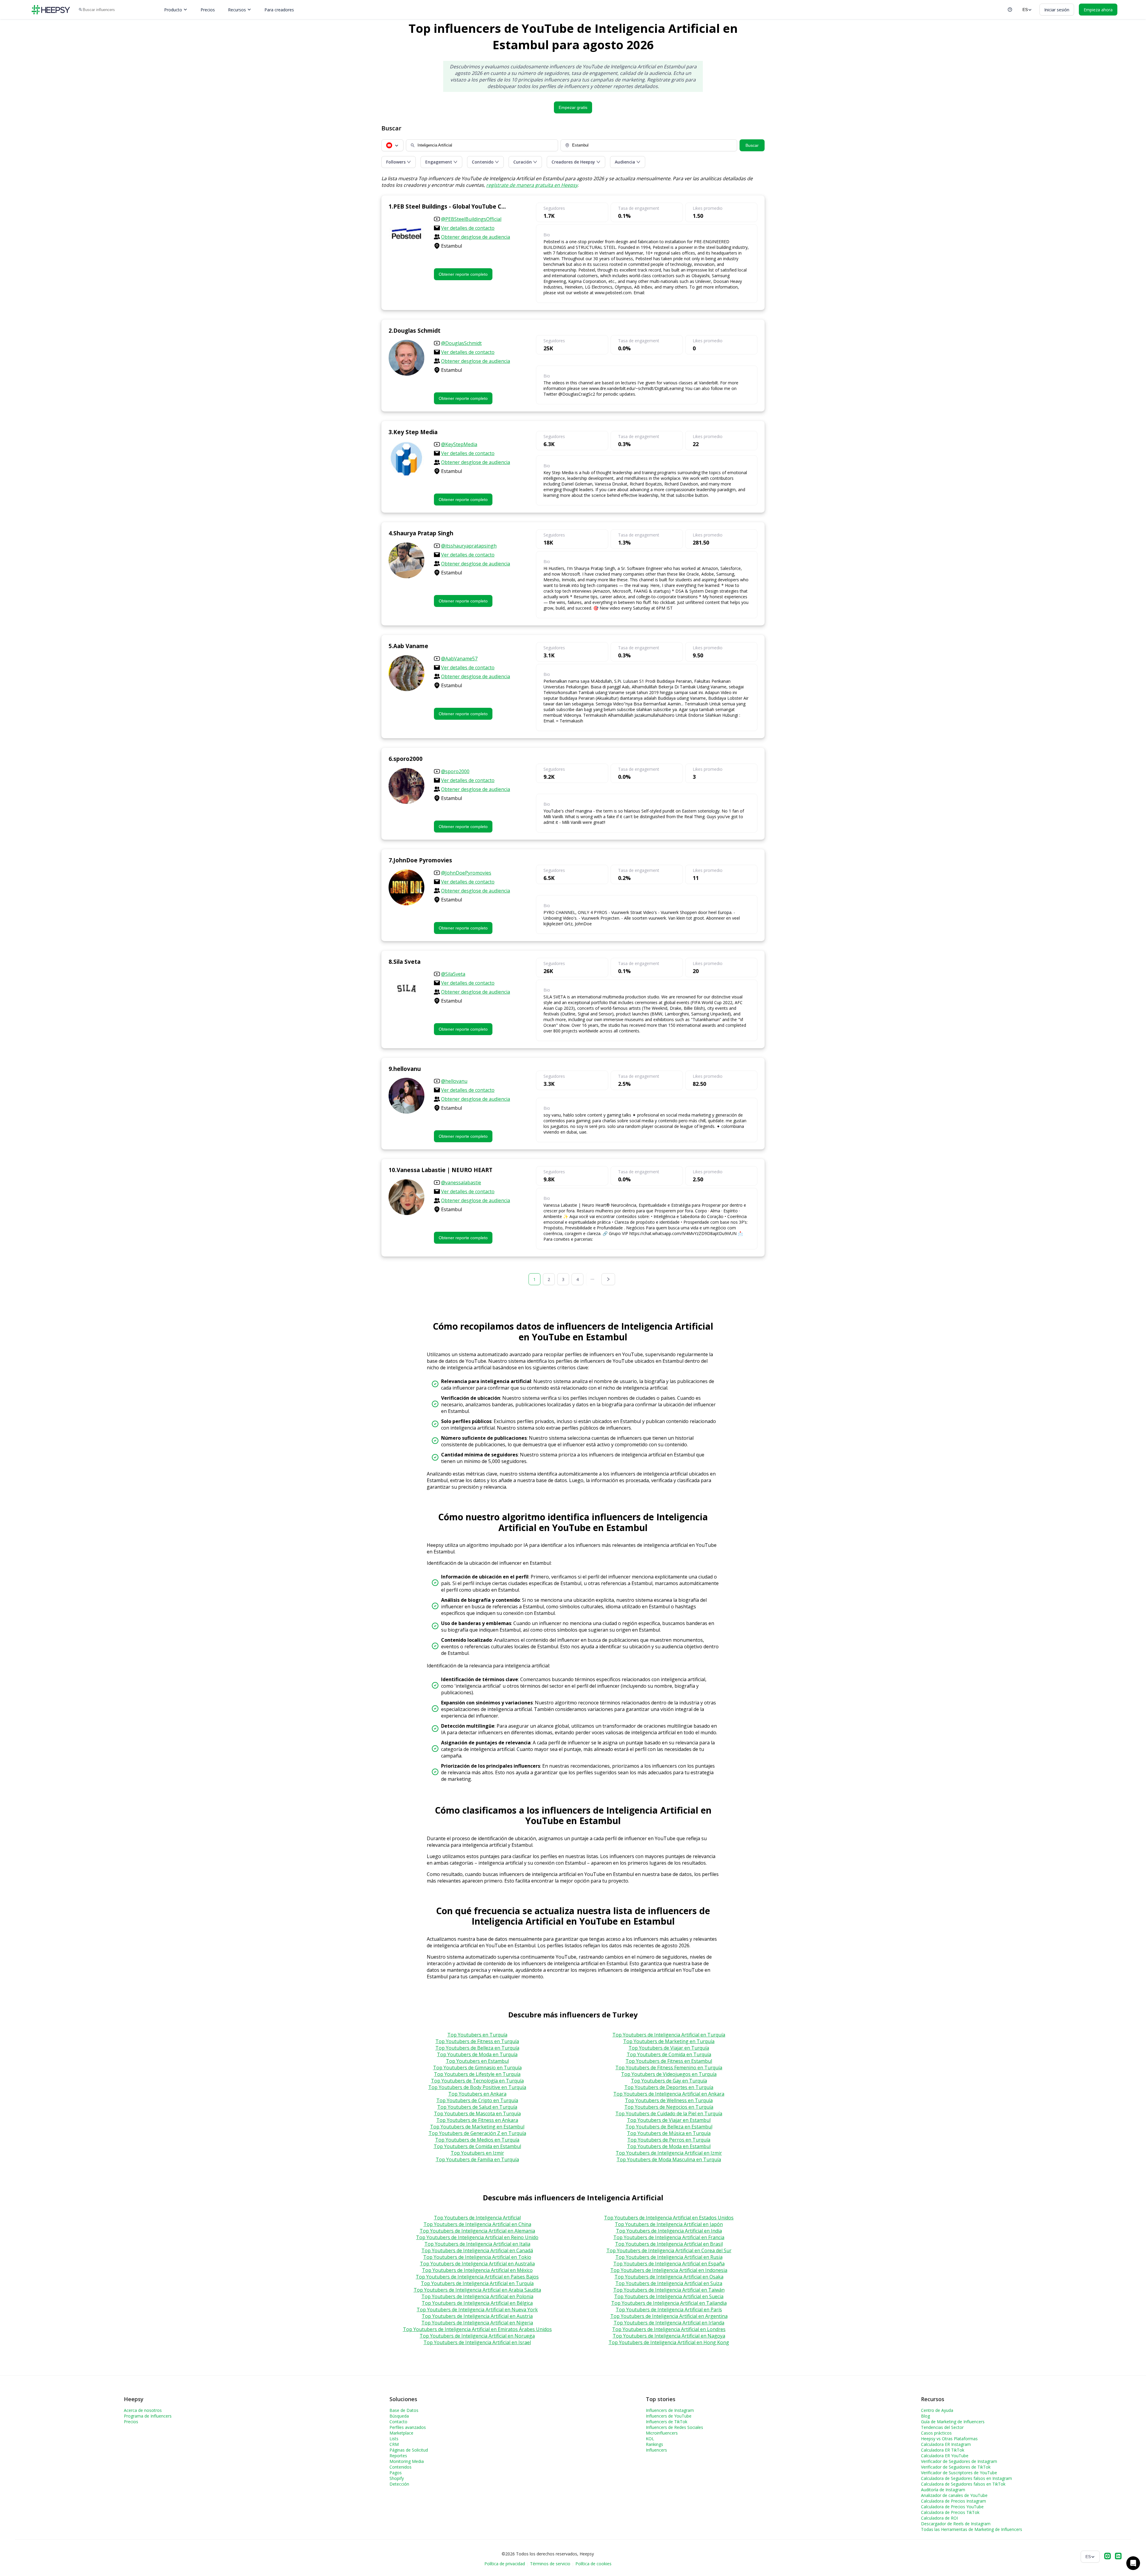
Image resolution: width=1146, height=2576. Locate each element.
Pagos (396, 2473)
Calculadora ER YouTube (945, 2456)
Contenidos (401, 2467)
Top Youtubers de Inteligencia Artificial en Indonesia (669, 2270)
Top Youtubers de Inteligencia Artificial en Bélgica (477, 2303)
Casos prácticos (936, 2433)
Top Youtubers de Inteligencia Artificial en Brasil (669, 2244)
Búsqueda (399, 2416)
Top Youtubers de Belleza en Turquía (477, 2048)
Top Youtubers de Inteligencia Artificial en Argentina (669, 2316)
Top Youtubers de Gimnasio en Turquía (477, 2068)
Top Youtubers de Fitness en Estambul (669, 2061)
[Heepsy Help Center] (1010, 10)
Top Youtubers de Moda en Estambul (669, 2146)
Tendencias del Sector (942, 2427)
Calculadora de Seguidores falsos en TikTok (963, 2484)
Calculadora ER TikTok (943, 2450)
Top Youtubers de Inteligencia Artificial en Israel (477, 2342)
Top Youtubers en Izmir (477, 2153)
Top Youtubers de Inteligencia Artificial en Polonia (477, 2296)
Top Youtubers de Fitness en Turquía (477, 2041)
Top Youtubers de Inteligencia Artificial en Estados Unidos (669, 2218)
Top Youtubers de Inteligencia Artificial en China (477, 2224)
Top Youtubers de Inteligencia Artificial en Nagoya (669, 2336)
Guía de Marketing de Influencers (953, 2422)
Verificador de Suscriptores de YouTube (959, 2473)
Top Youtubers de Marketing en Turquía (669, 2041)
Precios (208, 10)
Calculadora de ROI (939, 2518)
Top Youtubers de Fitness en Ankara (477, 2120)
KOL (650, 2439)
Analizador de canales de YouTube (954, 2495)
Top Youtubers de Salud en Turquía (477, 2107)
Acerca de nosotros (143, 2410)
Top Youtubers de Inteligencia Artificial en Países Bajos (477, 2277)
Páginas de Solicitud (409, 2450)
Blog (925, 2416)
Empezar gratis (573, 107)
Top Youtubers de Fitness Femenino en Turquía (669, 2068)
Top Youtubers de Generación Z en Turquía (477, 2133)
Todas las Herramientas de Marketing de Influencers (972, 2529)
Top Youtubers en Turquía (477, 2035)
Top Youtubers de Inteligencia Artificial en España (669, 2264)
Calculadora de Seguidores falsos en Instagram (966, 2478)
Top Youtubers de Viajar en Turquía (669, 2048)
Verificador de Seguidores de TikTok (956, 2467)
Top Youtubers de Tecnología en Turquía (477, 2081)
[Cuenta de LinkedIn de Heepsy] (1118, 2557)
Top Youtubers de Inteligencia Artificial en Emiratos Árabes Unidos (477, 2329)
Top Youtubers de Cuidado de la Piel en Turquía (669, 2113)
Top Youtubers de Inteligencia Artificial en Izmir (669, 2153)
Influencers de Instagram (670, 2410)
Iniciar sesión (1057, 10)
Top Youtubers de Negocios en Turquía (669, 2107)
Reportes (398, 2456)
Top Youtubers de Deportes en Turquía (669, 2087)
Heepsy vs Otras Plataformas (949, 2439)
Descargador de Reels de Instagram (956, 2524)
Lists (394, 2439)
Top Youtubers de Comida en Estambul (477, 2146)
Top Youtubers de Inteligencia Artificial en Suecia (669, 2296)
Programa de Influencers (148, 2416)
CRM (394, 2444)
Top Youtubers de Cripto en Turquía (477, 2100)
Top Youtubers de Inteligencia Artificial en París (669, 2310)
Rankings (654, 2444)
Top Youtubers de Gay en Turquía (669, 2081)
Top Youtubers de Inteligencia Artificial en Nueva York (477, 2310)
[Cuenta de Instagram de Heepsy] (1108, 2557)
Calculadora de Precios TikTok (950, 2512)
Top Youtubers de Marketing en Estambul (477, 2127)
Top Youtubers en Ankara (477, 2094)
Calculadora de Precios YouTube (952, 2507)
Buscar (752, 145)
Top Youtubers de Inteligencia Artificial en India (669, 2231)
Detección (399, 2484)
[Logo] (51, 10)
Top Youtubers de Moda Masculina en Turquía (669, 2159)
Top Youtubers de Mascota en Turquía (477, 2113)
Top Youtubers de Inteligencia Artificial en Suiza (669, 2283)
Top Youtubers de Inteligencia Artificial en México (477, 2270)
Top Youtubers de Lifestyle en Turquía (477, 2074)
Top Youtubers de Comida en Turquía (669, 2054)
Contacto (398, 2422)
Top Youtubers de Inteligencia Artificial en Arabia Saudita (477, 2290)
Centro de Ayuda (937, 2410)
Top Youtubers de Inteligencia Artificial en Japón (669, 2224)
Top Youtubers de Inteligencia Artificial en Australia (477, 2264)
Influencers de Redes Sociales (674, 2427)
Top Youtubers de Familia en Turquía (477, 2159)
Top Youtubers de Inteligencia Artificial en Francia (669, 2237)
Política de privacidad (505, 2564)
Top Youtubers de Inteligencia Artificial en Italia (477, 2244)
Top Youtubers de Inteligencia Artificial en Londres (669, 2329)
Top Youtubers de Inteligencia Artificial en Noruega (477, 2336)
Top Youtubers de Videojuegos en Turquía (669, 2074)
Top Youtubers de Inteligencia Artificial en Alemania (477, 2231)
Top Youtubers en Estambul (477, 2061)
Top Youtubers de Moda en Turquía (477, 2054)
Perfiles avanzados (408, 2427)
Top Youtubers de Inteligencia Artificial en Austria (477, 2316)
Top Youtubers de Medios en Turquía (477, 2140)
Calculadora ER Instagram (946, 2444)
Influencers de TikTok (667, 2422)
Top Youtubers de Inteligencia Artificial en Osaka (669, 2277)
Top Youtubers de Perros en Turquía (669, 2140)
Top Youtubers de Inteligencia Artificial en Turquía (669, 2035)
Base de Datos (404, 2410)
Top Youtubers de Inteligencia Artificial (477, 2218)
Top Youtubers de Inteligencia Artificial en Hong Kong (669, 2342)
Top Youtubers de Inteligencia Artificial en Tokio (477, 2257)
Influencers (656, 2450)
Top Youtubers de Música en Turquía (669, 2133)
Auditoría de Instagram (943, 2490)
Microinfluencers (662, 2433)
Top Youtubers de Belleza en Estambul (669, 2127)
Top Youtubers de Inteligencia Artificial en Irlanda (669, 2323)
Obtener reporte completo (463, 274)
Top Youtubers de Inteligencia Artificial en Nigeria (477, 2323)
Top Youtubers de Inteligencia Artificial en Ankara (669, 2094)
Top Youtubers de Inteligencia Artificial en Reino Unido (477, 2237)
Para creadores (279, 10)
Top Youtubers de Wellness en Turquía (669, 2100)
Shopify (397, 2478)
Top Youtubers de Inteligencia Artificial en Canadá (477, 2250)
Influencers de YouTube (669, 2416)
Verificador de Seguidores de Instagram (959, 2461)
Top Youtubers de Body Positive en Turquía (477, 2087)
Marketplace (401, 2433)
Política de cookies (593, 2564)
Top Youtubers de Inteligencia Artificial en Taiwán (669, 2290)
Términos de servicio (550, 2564)
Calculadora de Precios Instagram (954, 2501)
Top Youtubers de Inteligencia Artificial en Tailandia (669, 2303)
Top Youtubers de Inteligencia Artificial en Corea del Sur (669, 2250)
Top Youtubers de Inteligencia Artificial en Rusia (669, 2257)
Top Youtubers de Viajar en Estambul (669, 2120)
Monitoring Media (407, 2461)
